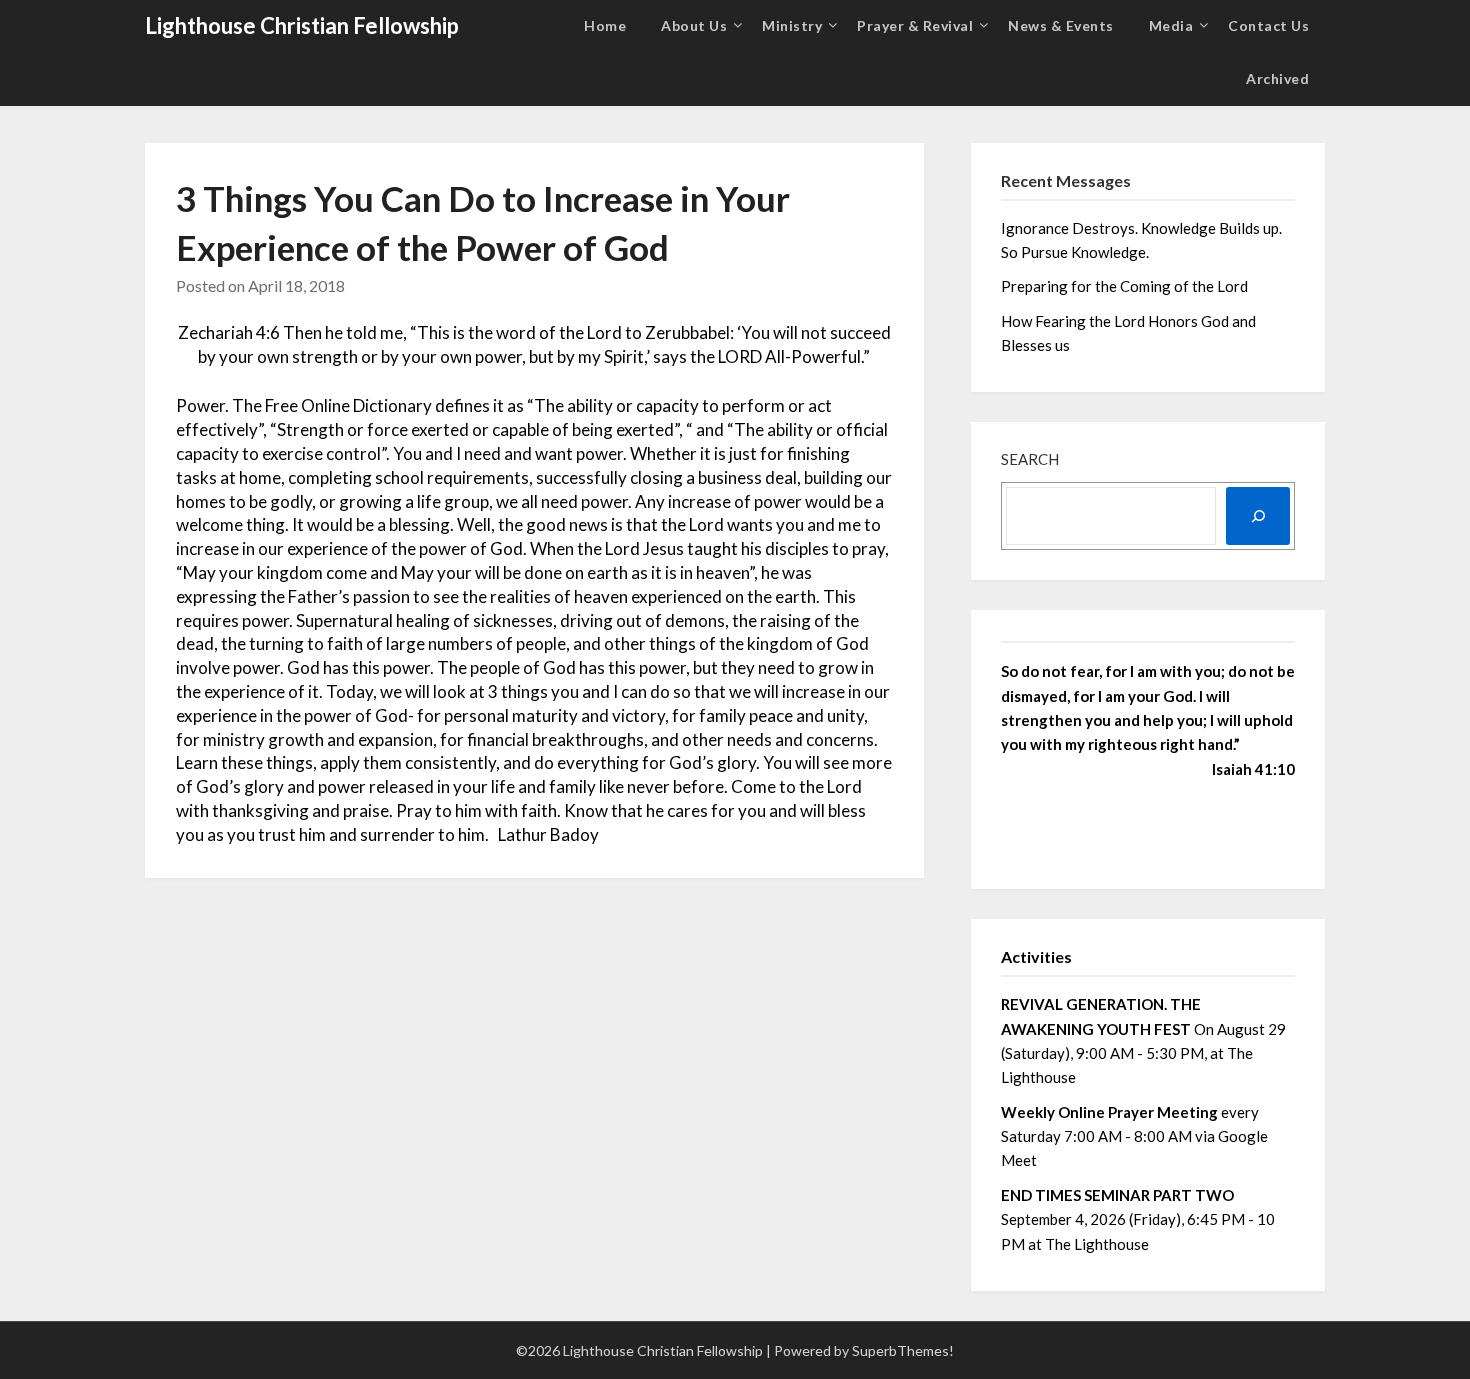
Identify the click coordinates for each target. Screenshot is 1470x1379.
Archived (1277, 78)
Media (1171, 25)
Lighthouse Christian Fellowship (302, 25)
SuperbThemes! (903, 1350)
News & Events (1061, 25)
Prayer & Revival (915, 25)
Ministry (792, 25)
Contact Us (1268, 25)
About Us (694, 25)
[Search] (1258, 516)
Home (605, 25)
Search (1030, 459)
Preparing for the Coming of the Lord (1126, 286)
